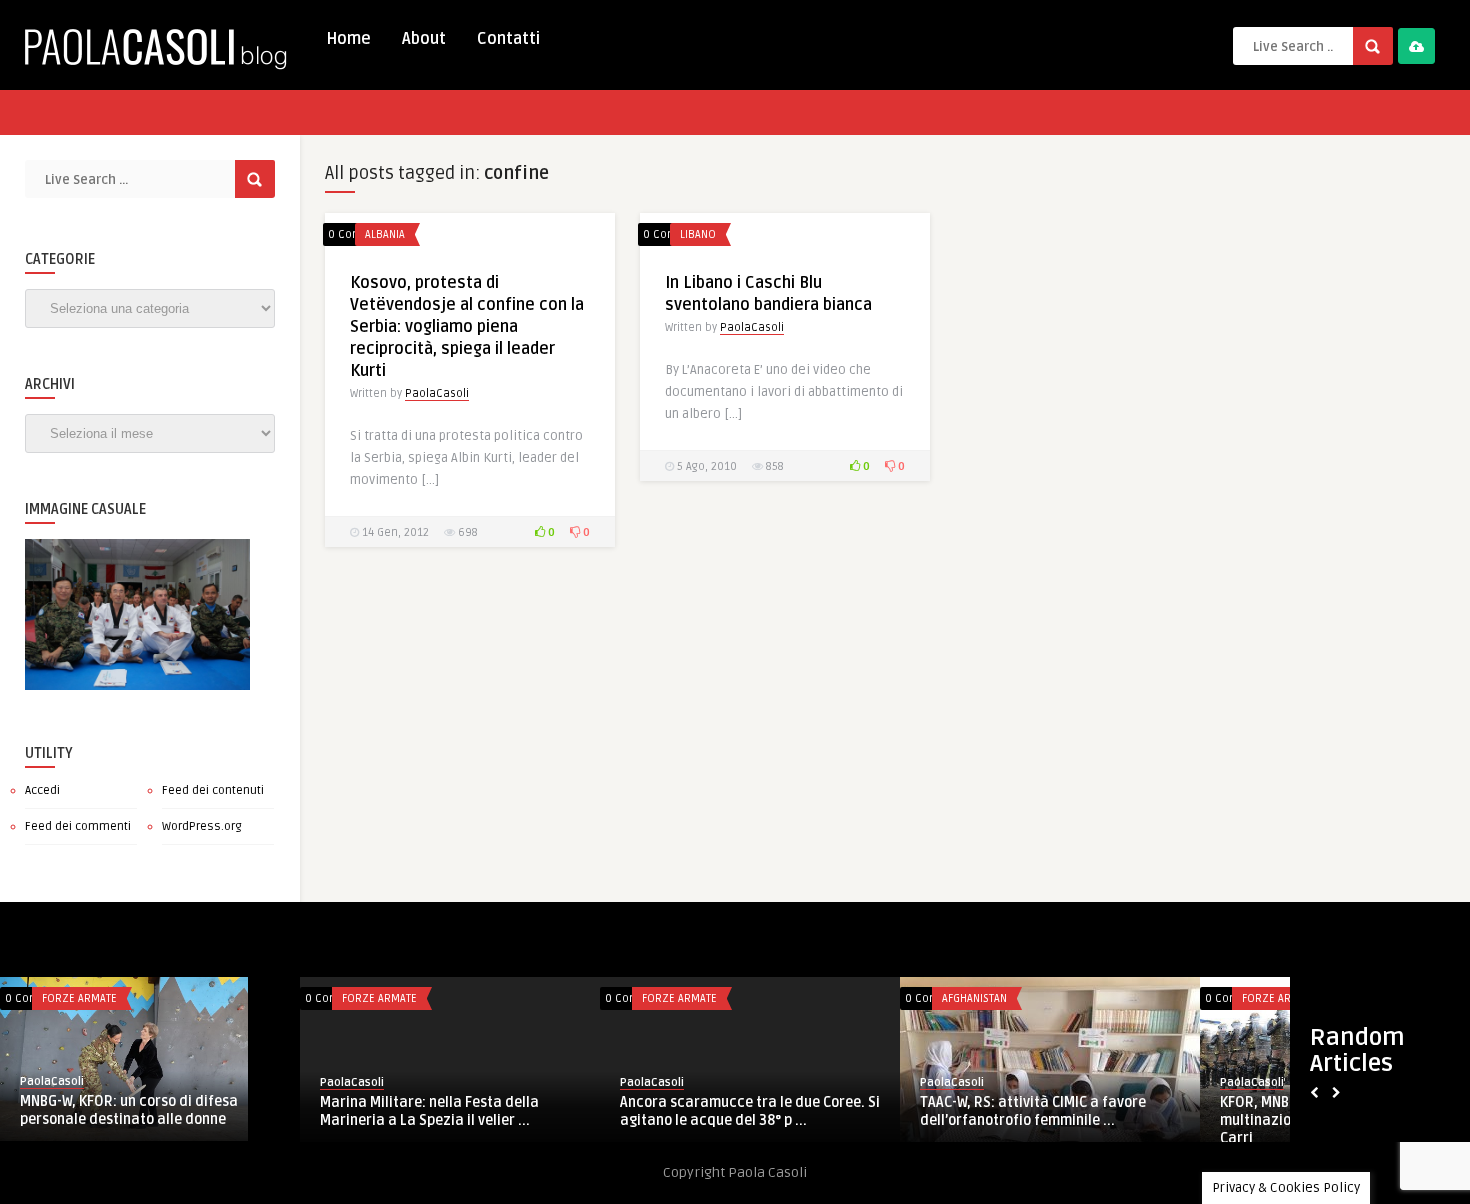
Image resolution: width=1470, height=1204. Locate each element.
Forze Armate (79, 998)
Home (348, 39)
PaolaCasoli (437, 393)
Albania (385, 234)
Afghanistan (974, 998)
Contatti (508, 39)
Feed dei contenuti (213, 790)
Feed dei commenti (78, 826)
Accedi (42, 790)
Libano (698, 234)
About (424, 39)
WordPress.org (202, 826)
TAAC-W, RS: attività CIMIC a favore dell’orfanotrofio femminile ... (1033, 1111)
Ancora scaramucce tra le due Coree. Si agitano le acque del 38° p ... (750, 1111)
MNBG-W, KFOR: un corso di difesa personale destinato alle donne (129, 1110)
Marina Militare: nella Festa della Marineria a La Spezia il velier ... (429, 1111)
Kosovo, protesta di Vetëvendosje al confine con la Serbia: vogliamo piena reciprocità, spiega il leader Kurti (467, 327)
